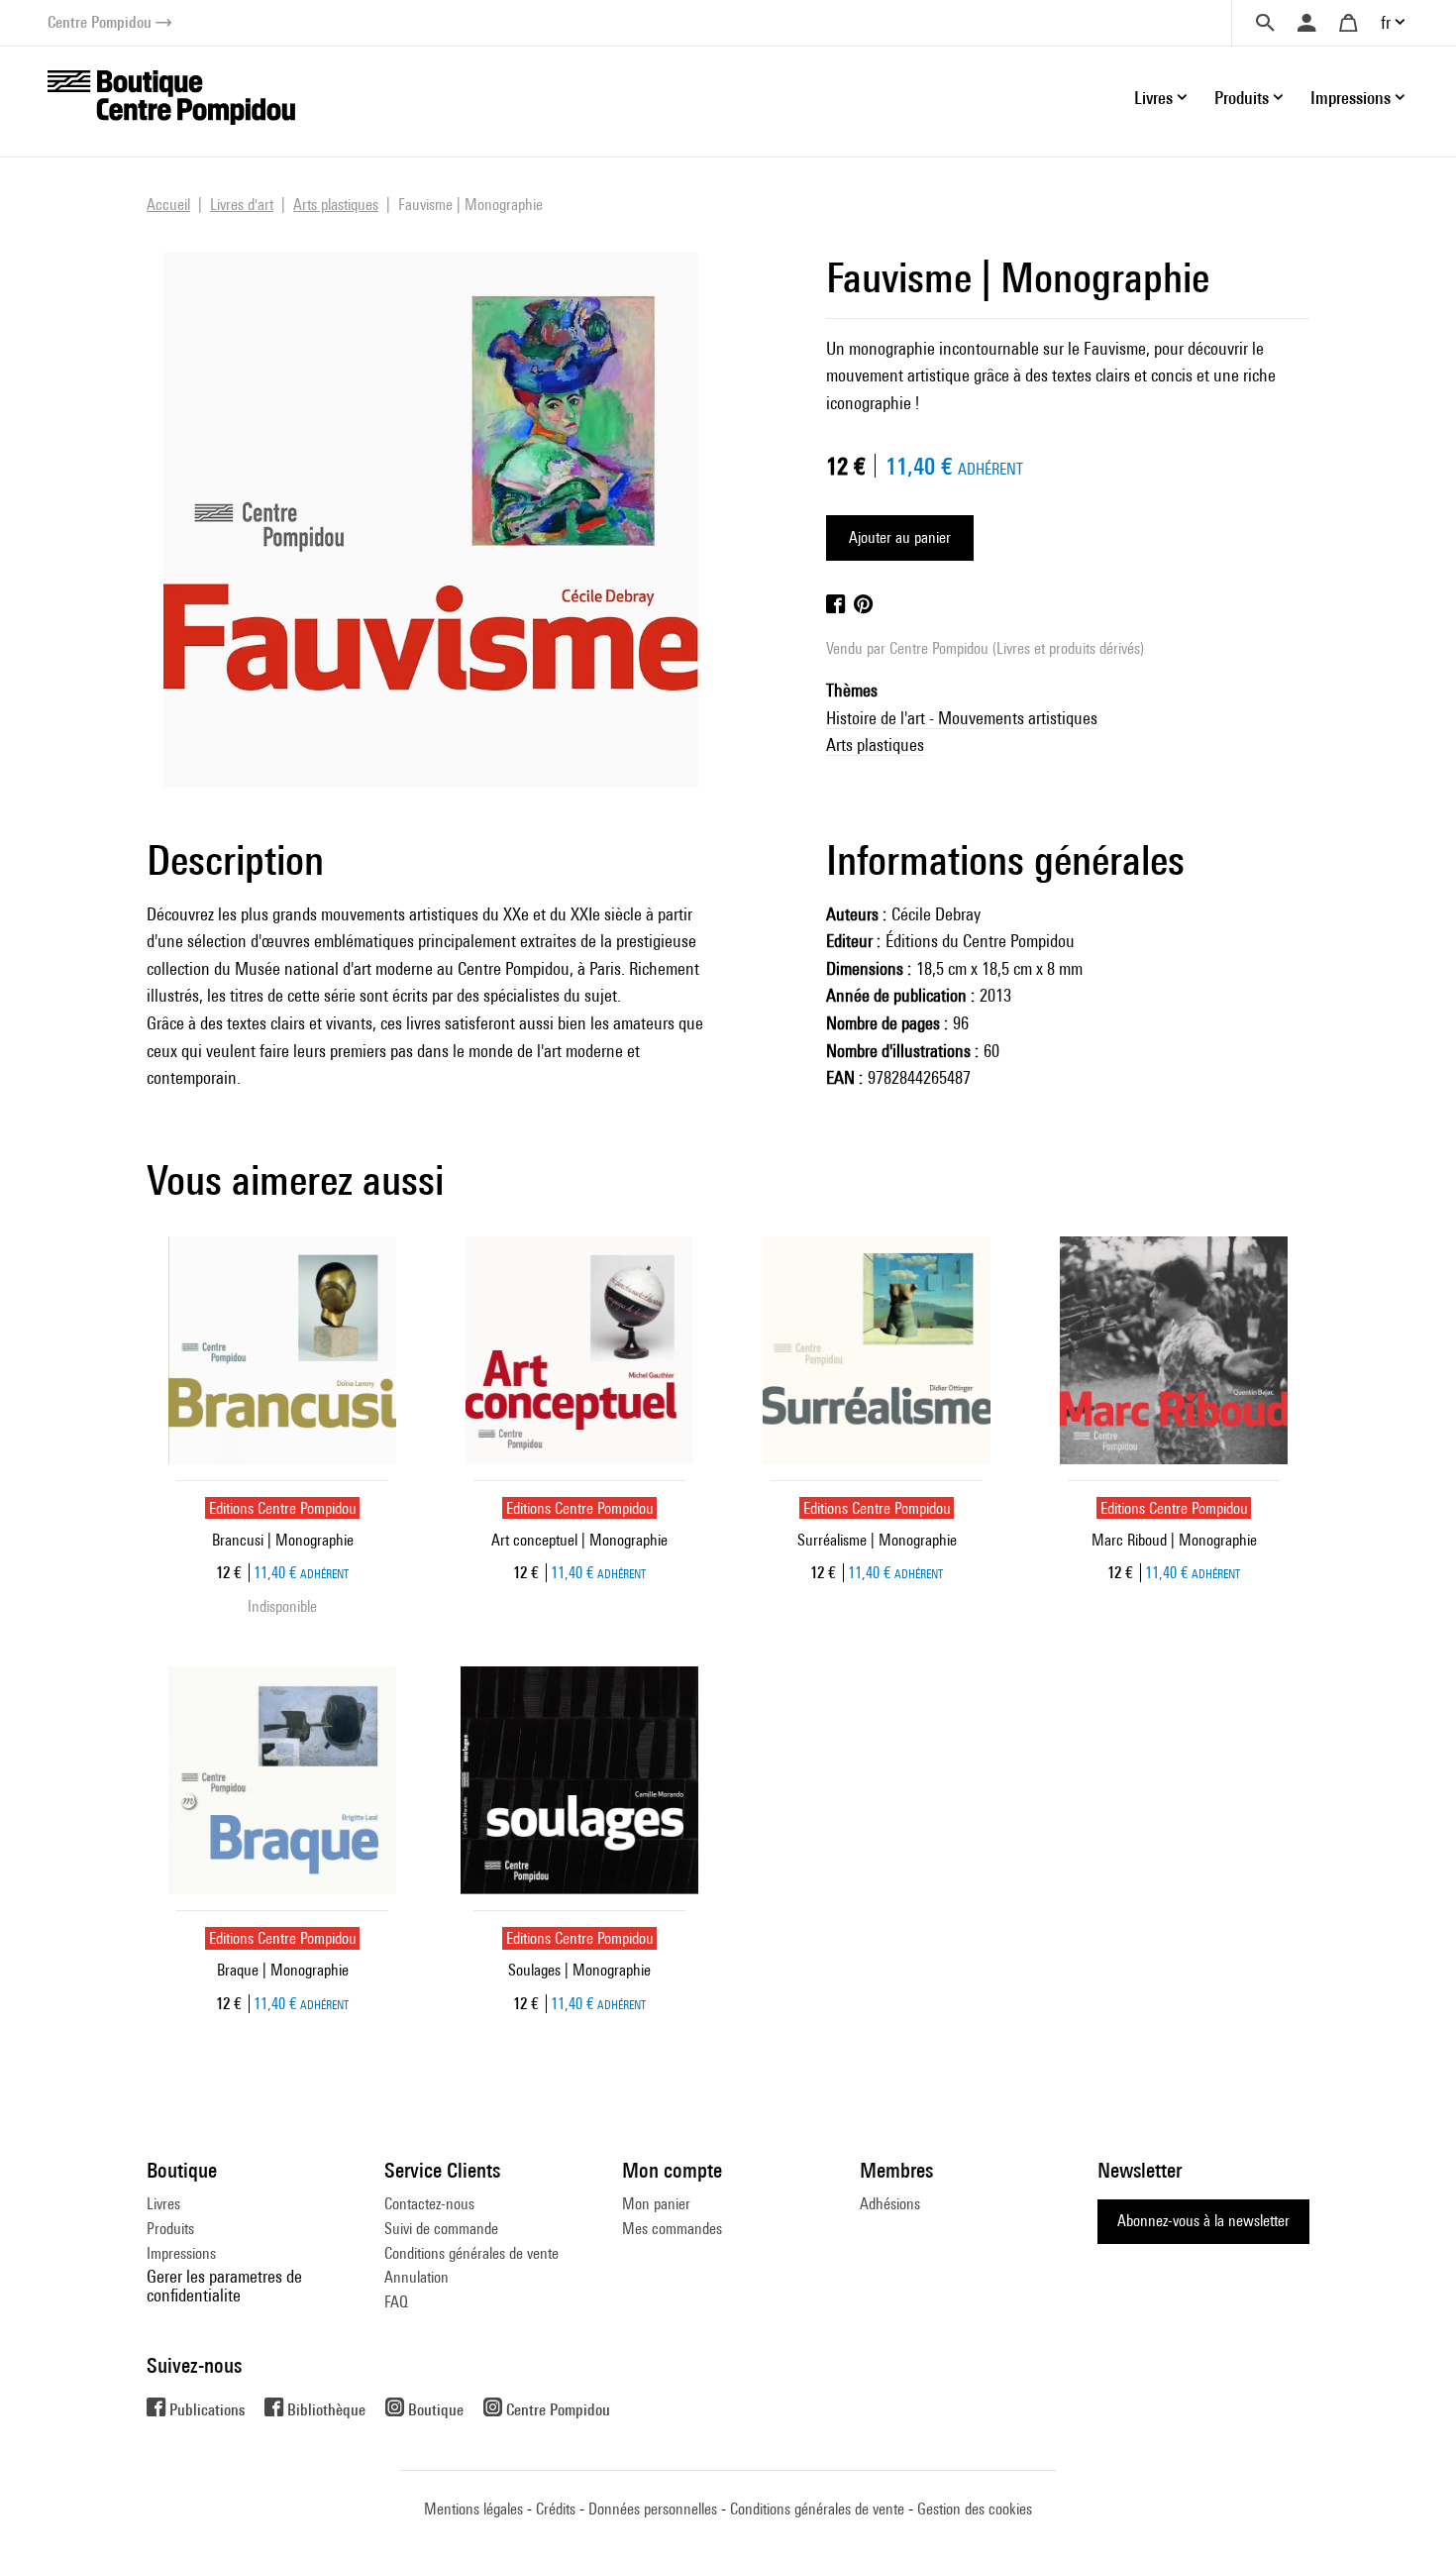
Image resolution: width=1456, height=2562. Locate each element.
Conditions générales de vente (471, 2253)
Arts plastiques (875, 745)
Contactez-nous (429, 2204)
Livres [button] (1153, 98)
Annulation (416, 2277)
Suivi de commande (441, 2229)
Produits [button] (1242, 98)
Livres (163, 2204)
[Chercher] (1265, 23)
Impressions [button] (1351, 98)
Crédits (556, 2509)
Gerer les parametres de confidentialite (224, 2285)
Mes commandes (672, 2229)
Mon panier (656, 2204)
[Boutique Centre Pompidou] (171, 96)
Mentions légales (473, 2509)
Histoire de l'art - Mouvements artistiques (962, 718)
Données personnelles (653, 2509)
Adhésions (890, 2204)
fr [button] (1386, 22)
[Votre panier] (1348, 23)
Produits (170, 2229)
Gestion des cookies (975, 2509)
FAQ (396, 2302)
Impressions (181, 2253)
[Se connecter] (1306, 23)
